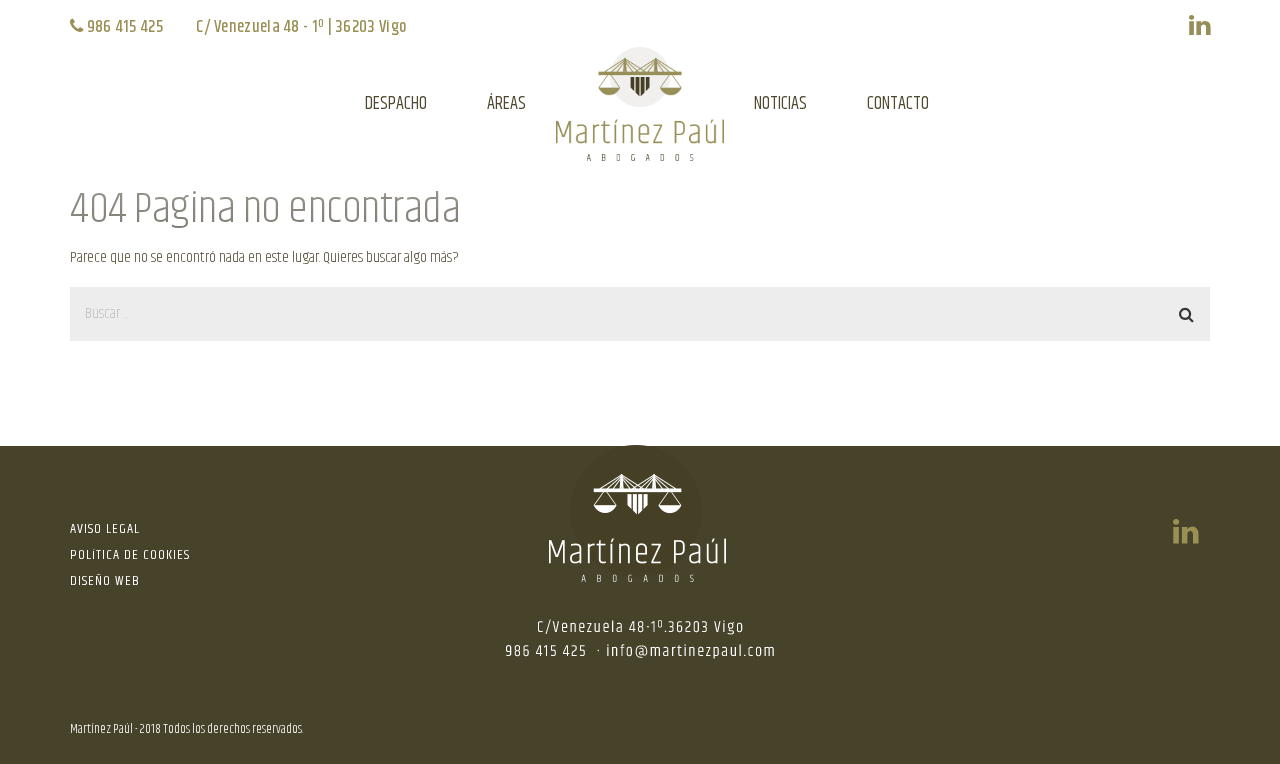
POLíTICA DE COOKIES (130, 555)
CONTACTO (898, 104)
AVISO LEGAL (105, 529)
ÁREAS (506, 104)
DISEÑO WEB (105, 581)
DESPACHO (396, 104)
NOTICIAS (780, 104)
